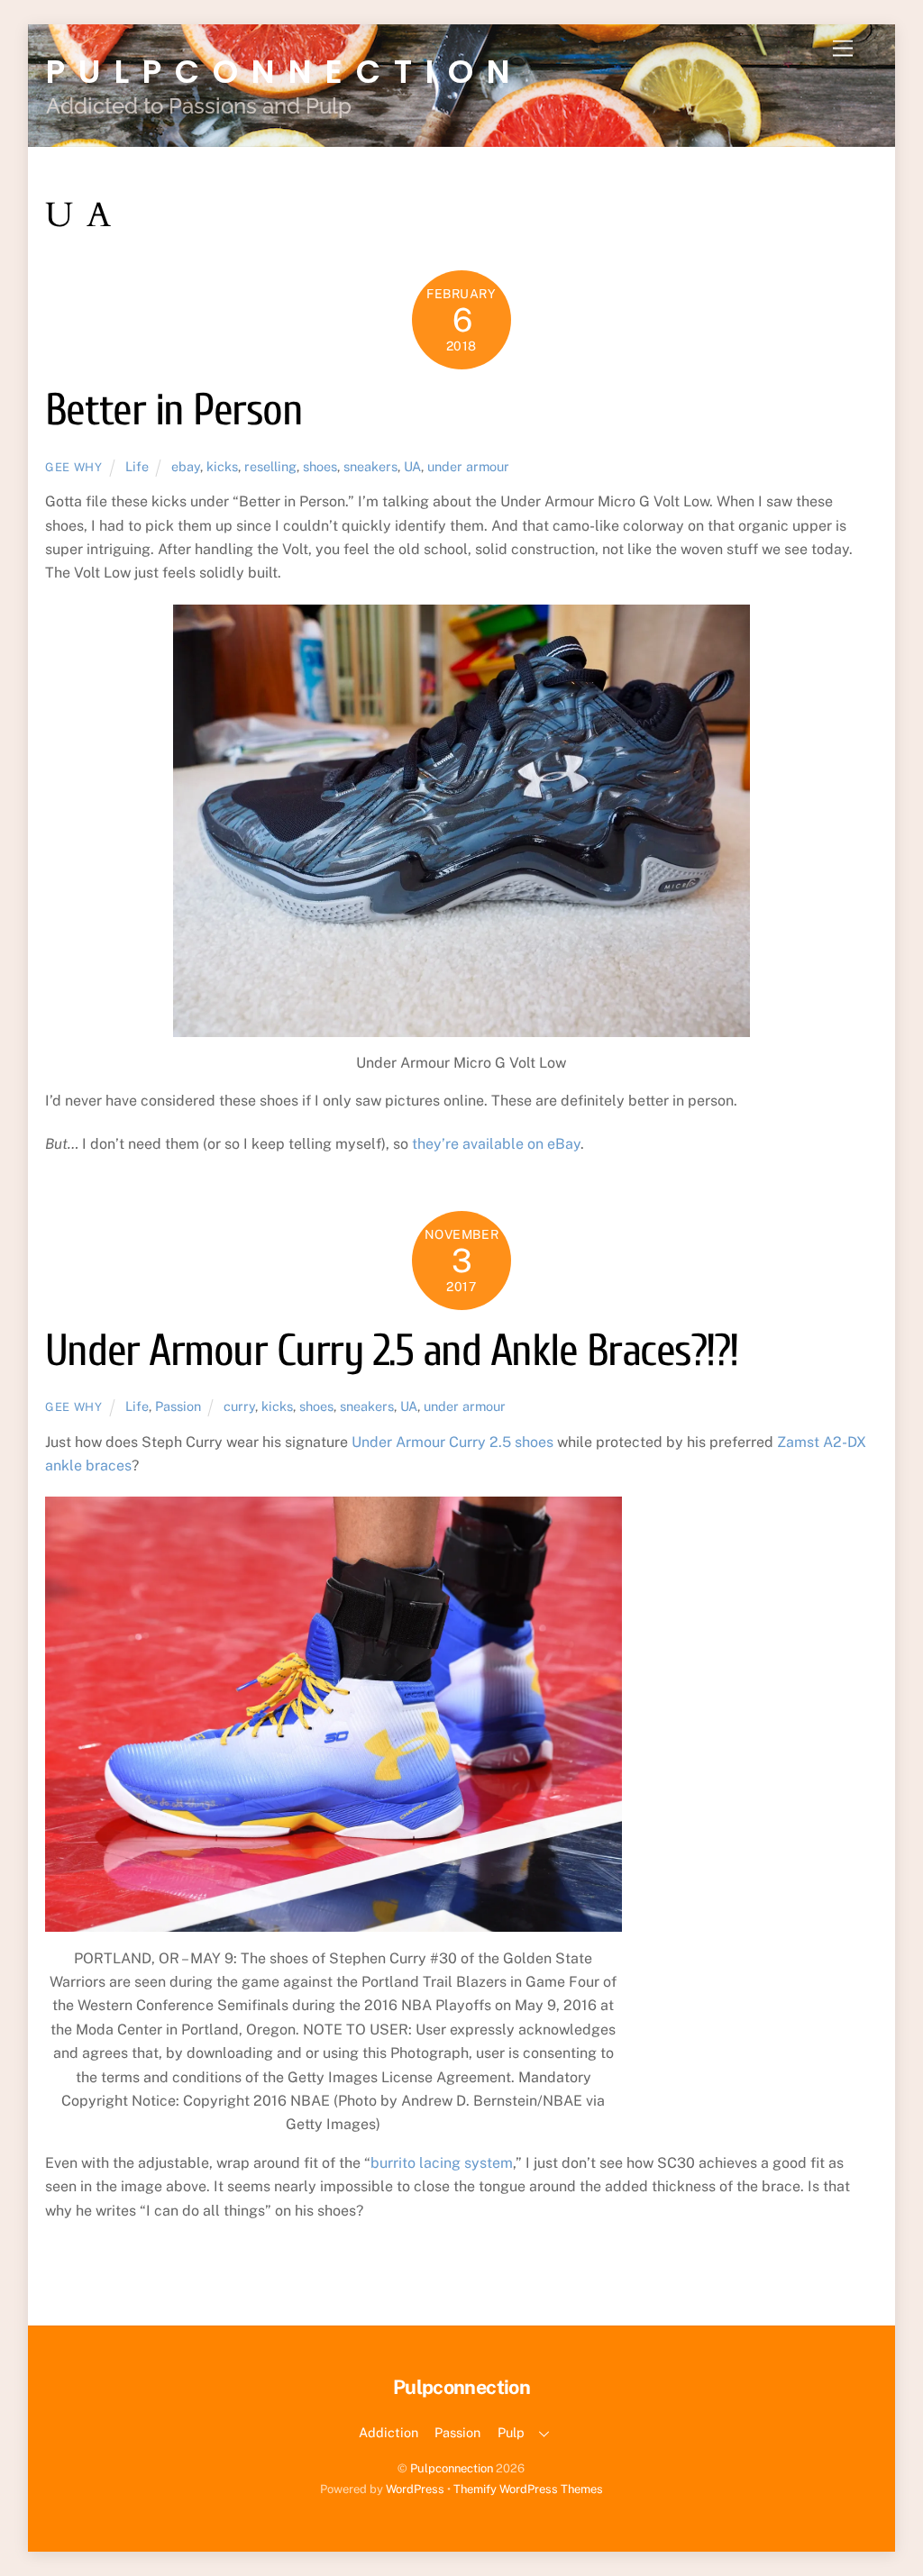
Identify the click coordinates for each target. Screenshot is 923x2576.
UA (412, 466)
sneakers (370, 466)
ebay (186, 466)
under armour (468, 466)
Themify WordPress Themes (528, 2489)
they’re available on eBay (496, 1144)
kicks (222, 466)
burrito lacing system (442, 2163)
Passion (178, 1406)
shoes (320, 466)
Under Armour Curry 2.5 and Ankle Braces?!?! (392, 1351)
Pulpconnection (452, 2468)
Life (137, 466)
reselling (270, 466)
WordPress (415, 2489)
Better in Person (174, 410)
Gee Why (74, 467)
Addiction (388, 2432)
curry (239, 1406)
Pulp (511, 2432)
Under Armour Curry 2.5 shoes (452, 1442)
